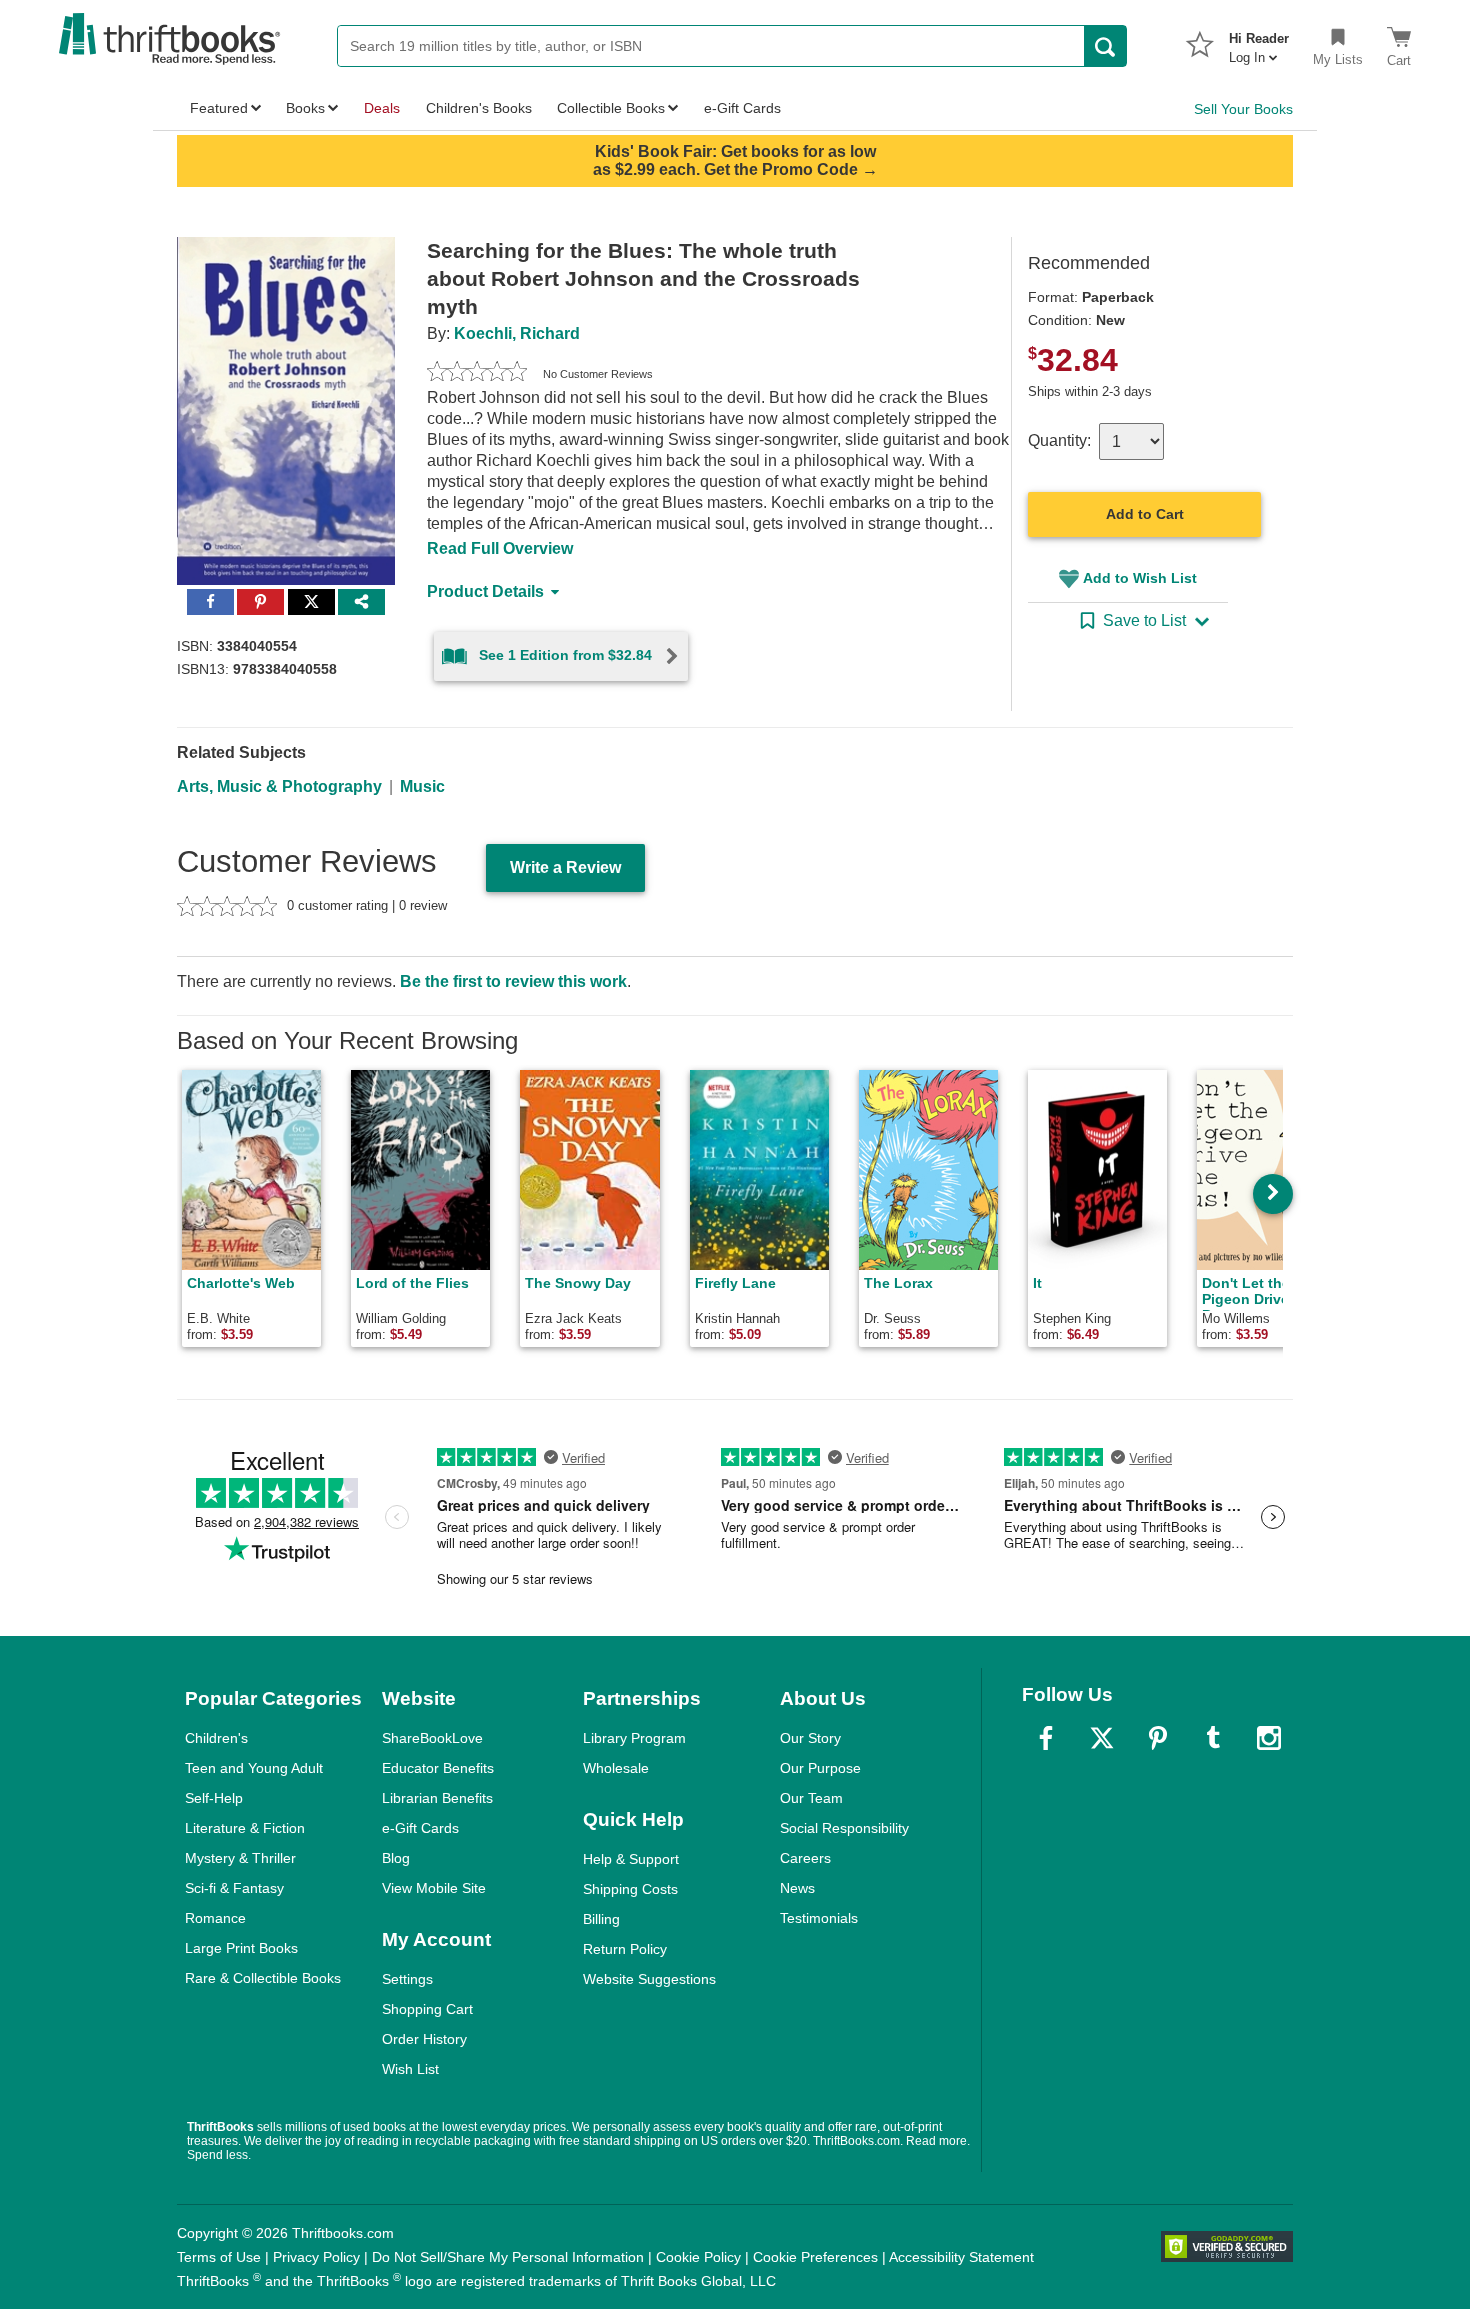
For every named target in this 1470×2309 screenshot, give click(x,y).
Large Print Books (241, 1948)
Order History (424, 2039)
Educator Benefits (438, 1768)
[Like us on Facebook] (1046, 1738)
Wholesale (616, 1768)
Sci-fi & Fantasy (234, 1888)
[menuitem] (1259, 42)
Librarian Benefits (437, 1798)
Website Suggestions (649, 1979)
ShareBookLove (432, 1738)
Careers (805, 1858)
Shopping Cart (427, 2009)
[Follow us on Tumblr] (1213, 1738)
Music (422, 786)
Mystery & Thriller (240, 1858)
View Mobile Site (434, 1888)
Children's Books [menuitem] (479, 108)
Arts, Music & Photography (279, 786)
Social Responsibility (844, 1828)
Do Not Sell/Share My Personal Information (508, 2257)
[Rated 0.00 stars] (477, 374)
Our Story (810, 1738)
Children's (216, 1738)
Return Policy (625, 1949)
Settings (407, 1979)
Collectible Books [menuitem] (611, 108)
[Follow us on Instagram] (1269, 1738)
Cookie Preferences (815, 2257)
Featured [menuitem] (219, 108)
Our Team (811, 1798)
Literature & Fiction (245, 1828)
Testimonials (819, 1918)
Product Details (485, 591)
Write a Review (565, 867)
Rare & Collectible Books (263, 1978)
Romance (215, 1918)
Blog (396, 1858)
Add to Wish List (1140, 578)
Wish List (410, 2069)
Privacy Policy (316, 2257)
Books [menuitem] (305, 108)
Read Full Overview (500, 548)
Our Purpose (820, 1768)
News (797, 1888)
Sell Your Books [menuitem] (1243, 109)
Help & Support (631, 1859)
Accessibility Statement (961, 2257)
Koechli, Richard (517, 333)
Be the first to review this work (513, 981)
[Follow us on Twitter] (1102, 1738)
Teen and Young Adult (254, 1768)
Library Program (634, 1738)
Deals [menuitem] (382, 108)
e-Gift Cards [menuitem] (742, 108)
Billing (601, 1919)
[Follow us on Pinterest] (1158, 1738)
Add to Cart (1145, 514)
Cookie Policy (698, 2257)
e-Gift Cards (420, 1828)
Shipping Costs (630, 1889)
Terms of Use (219, 2257)
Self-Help (214, 1798)
